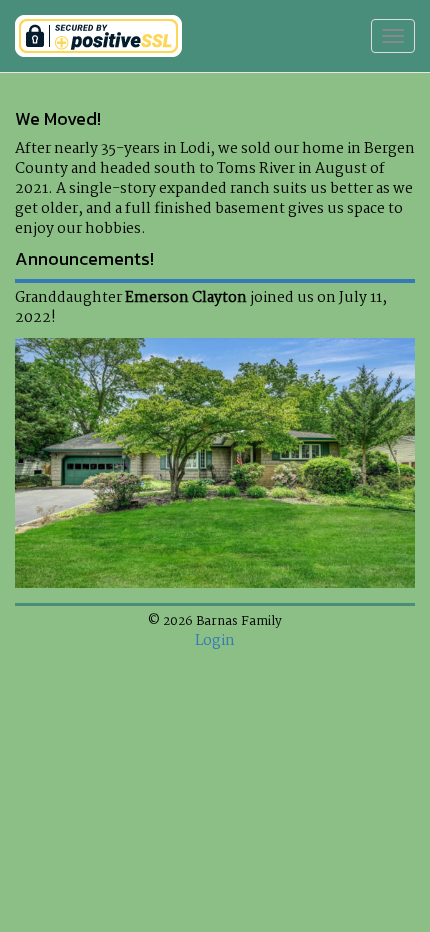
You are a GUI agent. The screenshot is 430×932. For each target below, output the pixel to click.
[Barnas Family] (98, 36)
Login (215, 641)
